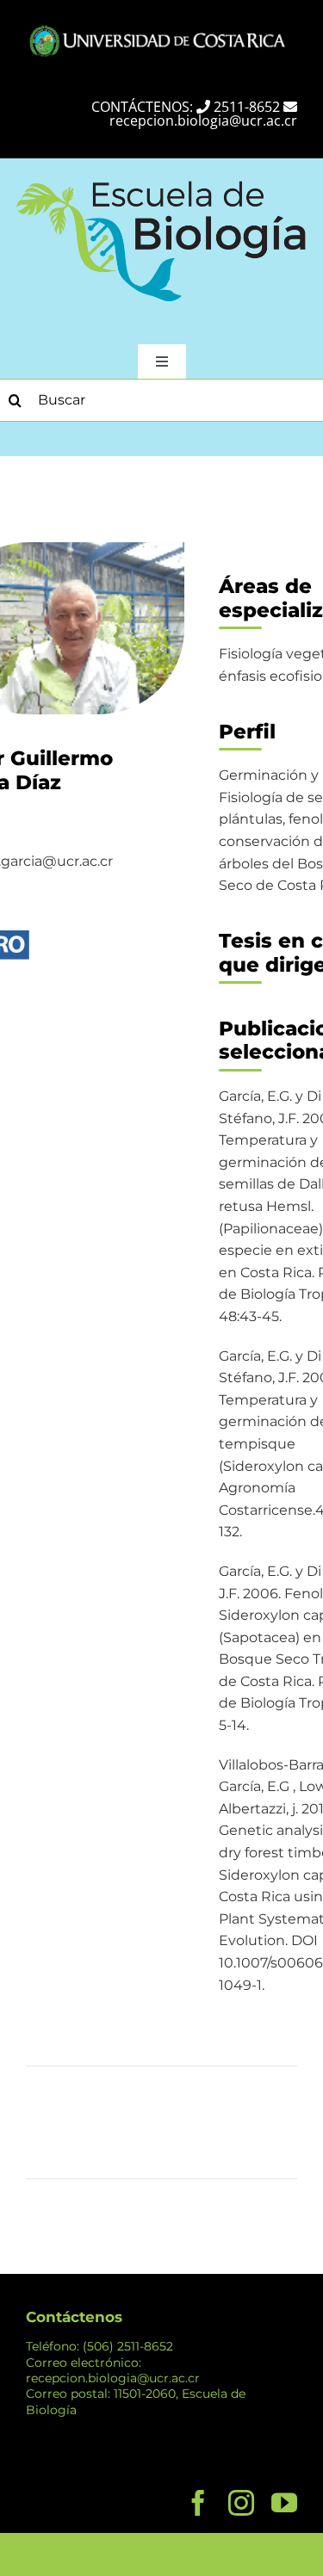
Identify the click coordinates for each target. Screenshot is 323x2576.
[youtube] (284, 2503)
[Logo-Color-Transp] (161, 178)
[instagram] (241, 2503)
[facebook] (198, 2503)
